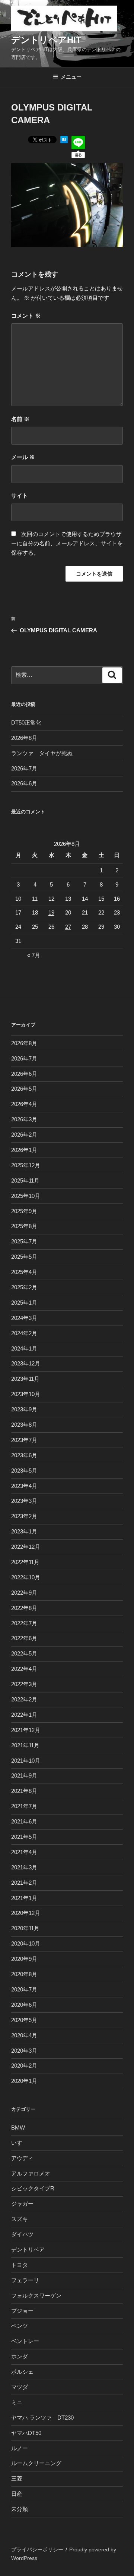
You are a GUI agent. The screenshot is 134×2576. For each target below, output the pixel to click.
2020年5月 (24, 2020)
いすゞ (20, 2143)
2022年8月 (24, 1608)
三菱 (17, 2478)
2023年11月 (25, 1379)
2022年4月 (24, 1669)
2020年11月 (25, 1928)
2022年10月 (26, 1577)
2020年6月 (24, 2005)
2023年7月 (24, 1440)
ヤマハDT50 (26, 2433)
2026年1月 (24, 1150)
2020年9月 (24, 1959)
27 (68, 927)
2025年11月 (25, 1180)
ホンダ (20, 2356)
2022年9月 (24, 1593)
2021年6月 (24, 1821)
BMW (18, 2128)
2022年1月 (24, 1715)
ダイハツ (22, 2234)
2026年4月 (24, 1104)
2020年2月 (24, 2066)
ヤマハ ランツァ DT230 (42, 2418)
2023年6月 (24, 1455)
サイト (20, 496)
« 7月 (34, 955)
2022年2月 (24, 1699)
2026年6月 (24, 783)
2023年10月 (26, 1394)
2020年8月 (24, 1974)
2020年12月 (26, 1913)
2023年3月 (24, 1501)
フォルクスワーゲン (36, 2295)
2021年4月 (24, 1852)
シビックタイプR (33, 2188)
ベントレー (25, 2341)
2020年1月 (24, 2081)
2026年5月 (24, 1089)
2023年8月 (24, 1425)
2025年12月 (26, 1165)
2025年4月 (24, 1272)
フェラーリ (25, 2280)
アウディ (22, 2158)
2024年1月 (24, 1348)
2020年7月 (24, 1989)
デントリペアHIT (46, 40)
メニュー (71, 77)
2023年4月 (24, 1486)
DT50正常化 (26, 722)
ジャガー (22, 2204)
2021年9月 (24, 1776)
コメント (26, 316)
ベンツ (20, 2326)
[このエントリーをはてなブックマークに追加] (64, 141)
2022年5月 (24, 1653)
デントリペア (28, 2250)
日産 (17, 2494)
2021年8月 (24, 1791)
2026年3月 (24, 1119)
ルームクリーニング (36, 2463)
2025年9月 (24, 1211)
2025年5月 (24, 1257)
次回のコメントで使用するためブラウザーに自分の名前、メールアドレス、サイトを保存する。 (67, 543)
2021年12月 (26, 1730)
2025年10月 (26, 1196)
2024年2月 (24, 1333)
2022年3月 (24, 1684)
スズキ (20, 2219)
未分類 (20, 2509)
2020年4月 (24, 2035)
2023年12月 (26, 1363)
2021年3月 (24, 1867)
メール (23, 457)
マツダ (20, 2387)
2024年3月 (24, 1318)
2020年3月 (24, 2051)
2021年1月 (24, 1898)
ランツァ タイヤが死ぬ (42, 753)
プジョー (22, 2311)
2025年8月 (24, 1226)
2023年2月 (24, 1516)
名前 (20, 419)
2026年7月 (24, 768)
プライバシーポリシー (37, 2549)
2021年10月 (26, 1761)
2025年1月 (24, 1303)
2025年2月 (24, 1287)
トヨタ (20, 2265)
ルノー (20, 2448)
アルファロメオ (31, 2173)
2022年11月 (25, 1562)
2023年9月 (24, 1409)
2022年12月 (26, 1547)
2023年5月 (24, 1471)
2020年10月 (26, 1943)
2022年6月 (24, 1638)
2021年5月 (24, 1837)
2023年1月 (24, 1531)
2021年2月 (24, 1883)
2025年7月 (24, 1241)
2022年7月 (24, 1623)
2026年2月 (24, 1135)
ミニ (17, 2402)
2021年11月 (25, 1745)
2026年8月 (24, 738)
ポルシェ (22, 2372)
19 (51, 912)
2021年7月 (24, 1806)
